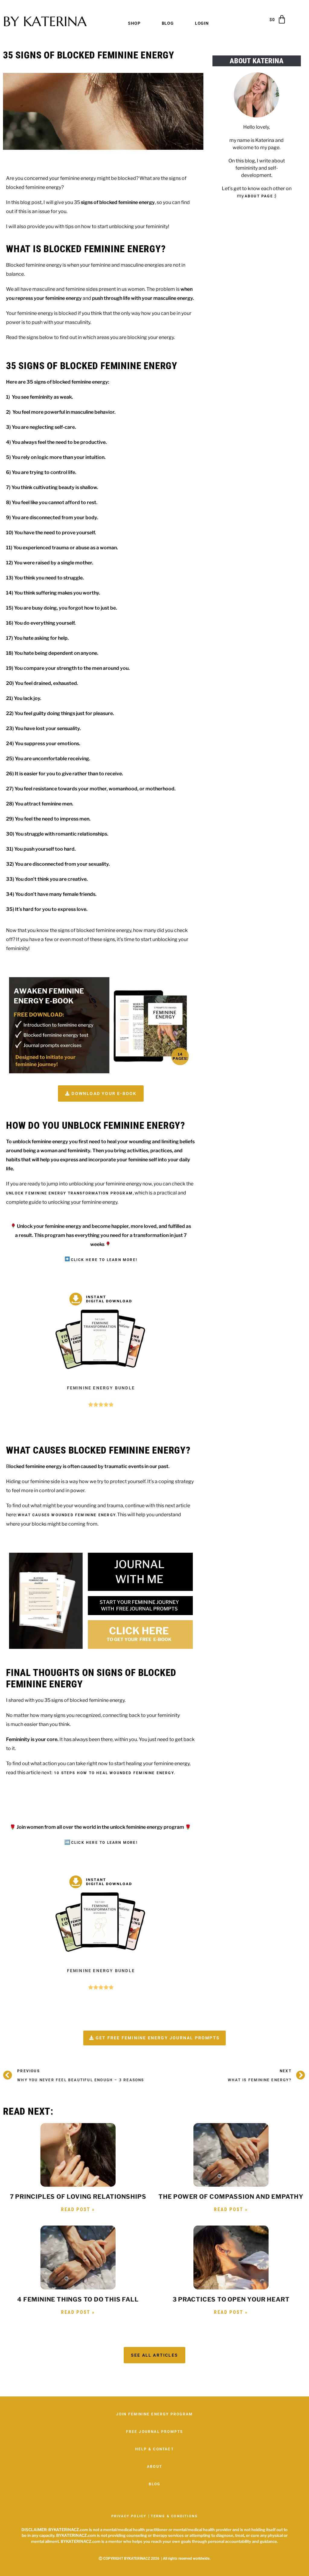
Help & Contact (154, 2449)
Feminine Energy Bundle (101, 1388)
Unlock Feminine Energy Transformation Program (69, 1193)
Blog (168, 23)
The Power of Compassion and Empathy (231, 2197)
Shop (134, 23)
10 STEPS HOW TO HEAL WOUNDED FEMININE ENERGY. (115, 1773)
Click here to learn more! (104, 1260)
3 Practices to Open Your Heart (231, 2299)
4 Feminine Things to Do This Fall (78, 2299)
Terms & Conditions (174, 2516)
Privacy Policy (130, 2516)
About (154, 2467)
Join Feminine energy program (155, 2414)
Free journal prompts (155, 2432)
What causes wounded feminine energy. (67, 1515)
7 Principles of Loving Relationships (78, 2197)
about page (259, 196)
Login (202, 23)
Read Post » (78, 2209)
